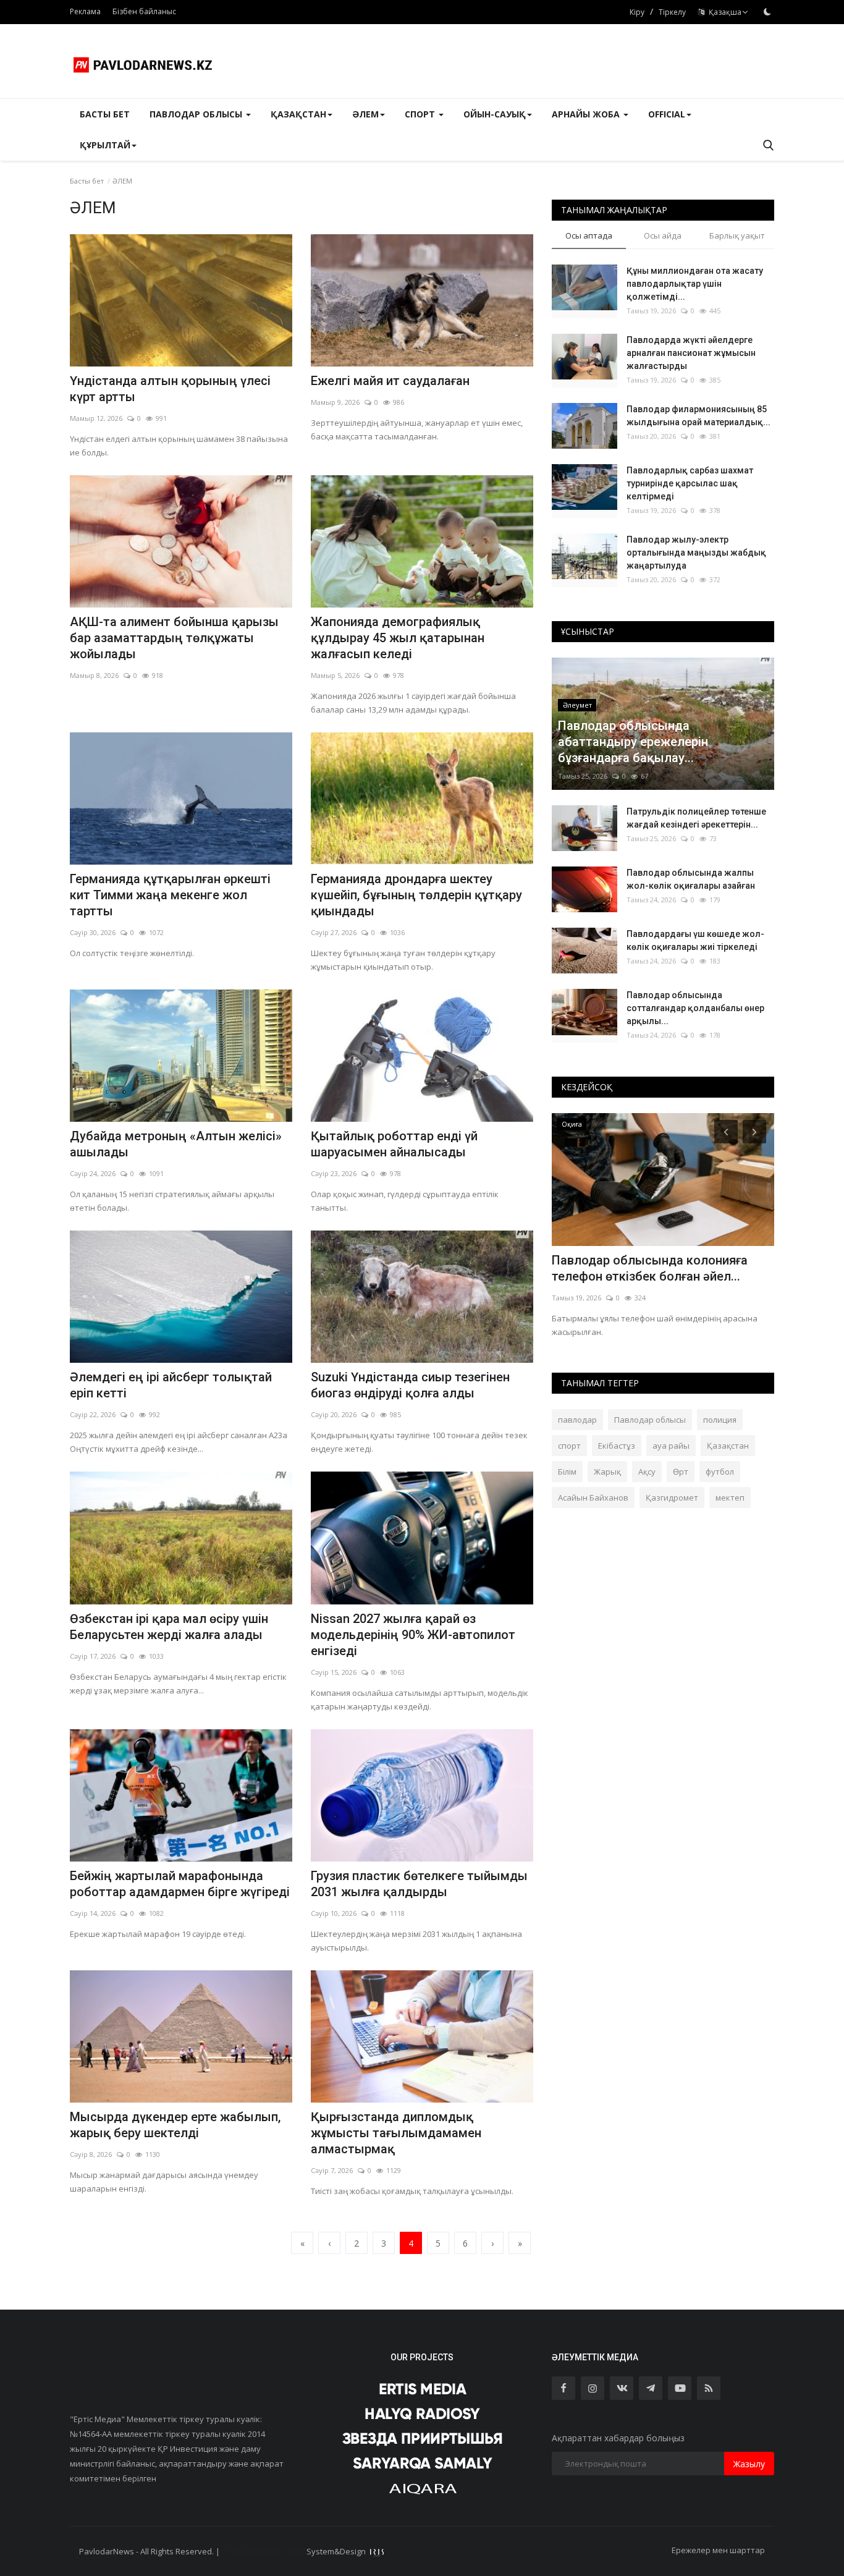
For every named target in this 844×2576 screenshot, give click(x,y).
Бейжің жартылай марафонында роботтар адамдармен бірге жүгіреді (180, 1884)
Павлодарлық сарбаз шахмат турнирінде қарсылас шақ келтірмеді (690, 483)
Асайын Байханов (593, 1498)
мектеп (730, 1498)
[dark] (767, 12)
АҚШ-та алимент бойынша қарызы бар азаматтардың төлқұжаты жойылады (174, 638)
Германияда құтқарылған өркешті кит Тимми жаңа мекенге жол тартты (170, 895)
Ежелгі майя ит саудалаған (390, 381)
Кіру (637, 12)
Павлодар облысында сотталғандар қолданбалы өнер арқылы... (695, 1008)
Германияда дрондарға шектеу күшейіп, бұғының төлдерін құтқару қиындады (416, 895)
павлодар (577, 1420)
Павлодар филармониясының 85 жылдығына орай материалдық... (698, 416)
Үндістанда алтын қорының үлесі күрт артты (170, 389)
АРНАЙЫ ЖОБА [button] (587, 114)
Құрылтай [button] (105, 145)
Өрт (681, 1472)
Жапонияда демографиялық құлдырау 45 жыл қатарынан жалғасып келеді (398, 638)
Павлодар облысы (650, 1420)
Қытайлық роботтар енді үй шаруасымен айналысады (394, 1144)
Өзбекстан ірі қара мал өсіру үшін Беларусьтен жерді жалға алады (169, 1627)
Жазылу (749, 2464)
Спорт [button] (421, 114)
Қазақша (723, 12)
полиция (720, 1420)
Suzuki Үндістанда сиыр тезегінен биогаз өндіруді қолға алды (410, 1385)
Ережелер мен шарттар (718, 2550)
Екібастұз (617, 1446)
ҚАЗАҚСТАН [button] (298, 114)
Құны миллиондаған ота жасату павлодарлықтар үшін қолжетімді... (695, 284)
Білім (567, 1472)
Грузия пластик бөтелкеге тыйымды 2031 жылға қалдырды (419, 1884)
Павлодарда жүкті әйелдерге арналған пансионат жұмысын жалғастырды (691, 353)
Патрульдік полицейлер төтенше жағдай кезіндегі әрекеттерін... (696, 818)
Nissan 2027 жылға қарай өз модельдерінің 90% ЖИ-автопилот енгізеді (413, 1635)
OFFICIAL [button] (667, 114)
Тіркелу (672, 12)
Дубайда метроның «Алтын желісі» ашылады (176, 1144)
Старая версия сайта (263, 2551)
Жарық (607, 1472)
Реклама (85, 11)
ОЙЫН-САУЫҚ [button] (495, 114)
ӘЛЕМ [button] (365, 114)
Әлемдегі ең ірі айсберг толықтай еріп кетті (171, 1385)
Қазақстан (728, 1446)
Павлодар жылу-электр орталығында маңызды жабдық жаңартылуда (696, 553)
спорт (569, 1446)
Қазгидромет (672, 1498)
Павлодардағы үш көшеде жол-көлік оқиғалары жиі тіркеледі (695, 940)
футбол (720, 1472)
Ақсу (647, 1472)
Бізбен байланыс (144, 11)
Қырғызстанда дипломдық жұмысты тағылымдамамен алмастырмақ (396, 2133)
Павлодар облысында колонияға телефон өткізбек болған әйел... (650, 1268)
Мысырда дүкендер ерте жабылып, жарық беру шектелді (175, 2125)
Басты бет (105, 114)
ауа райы (671, 1446)
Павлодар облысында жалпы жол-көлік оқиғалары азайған (691, 879)
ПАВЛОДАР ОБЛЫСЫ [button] (197, 114)
